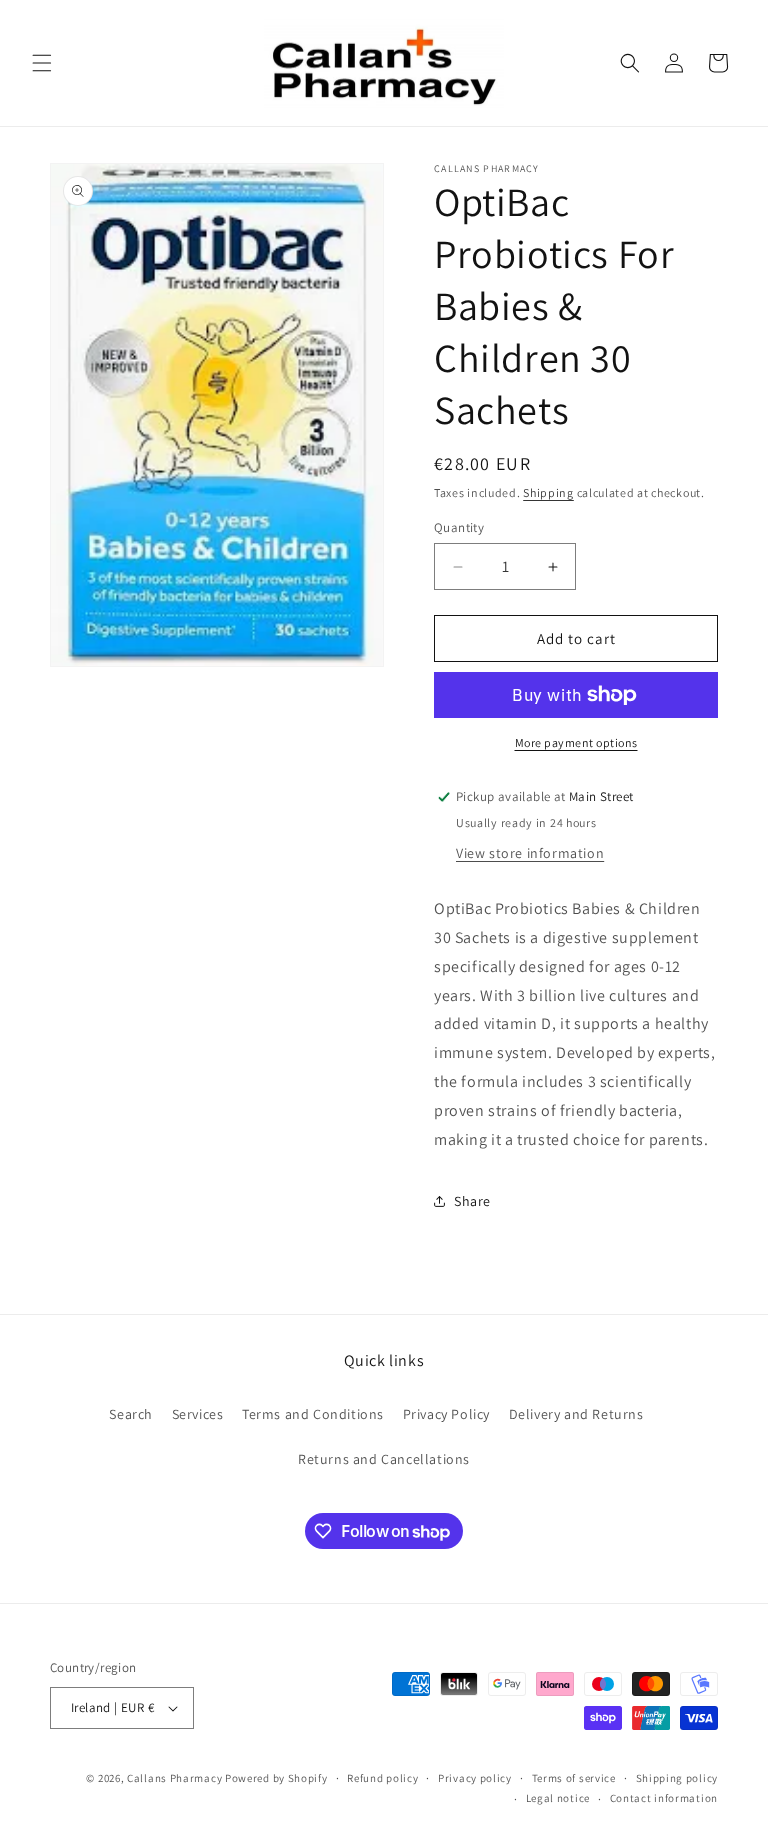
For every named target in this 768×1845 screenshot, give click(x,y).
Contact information (664, 1798)
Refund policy (382, 1778)
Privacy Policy (446, 1414)
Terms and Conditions (313, 1414)
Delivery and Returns (576, 1414)
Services (198, 1414)
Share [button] (472, 1201)
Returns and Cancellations (384, 1459)
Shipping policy (677, 1778)
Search (131, 1414)
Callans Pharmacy (174, 1778)
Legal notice (558, 1798)
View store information (530, 853)
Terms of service (574, 1778)
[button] (42, 63)
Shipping (548, 492)
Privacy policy (475, 1778)
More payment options (576, 742)
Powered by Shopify (276, 1778)
